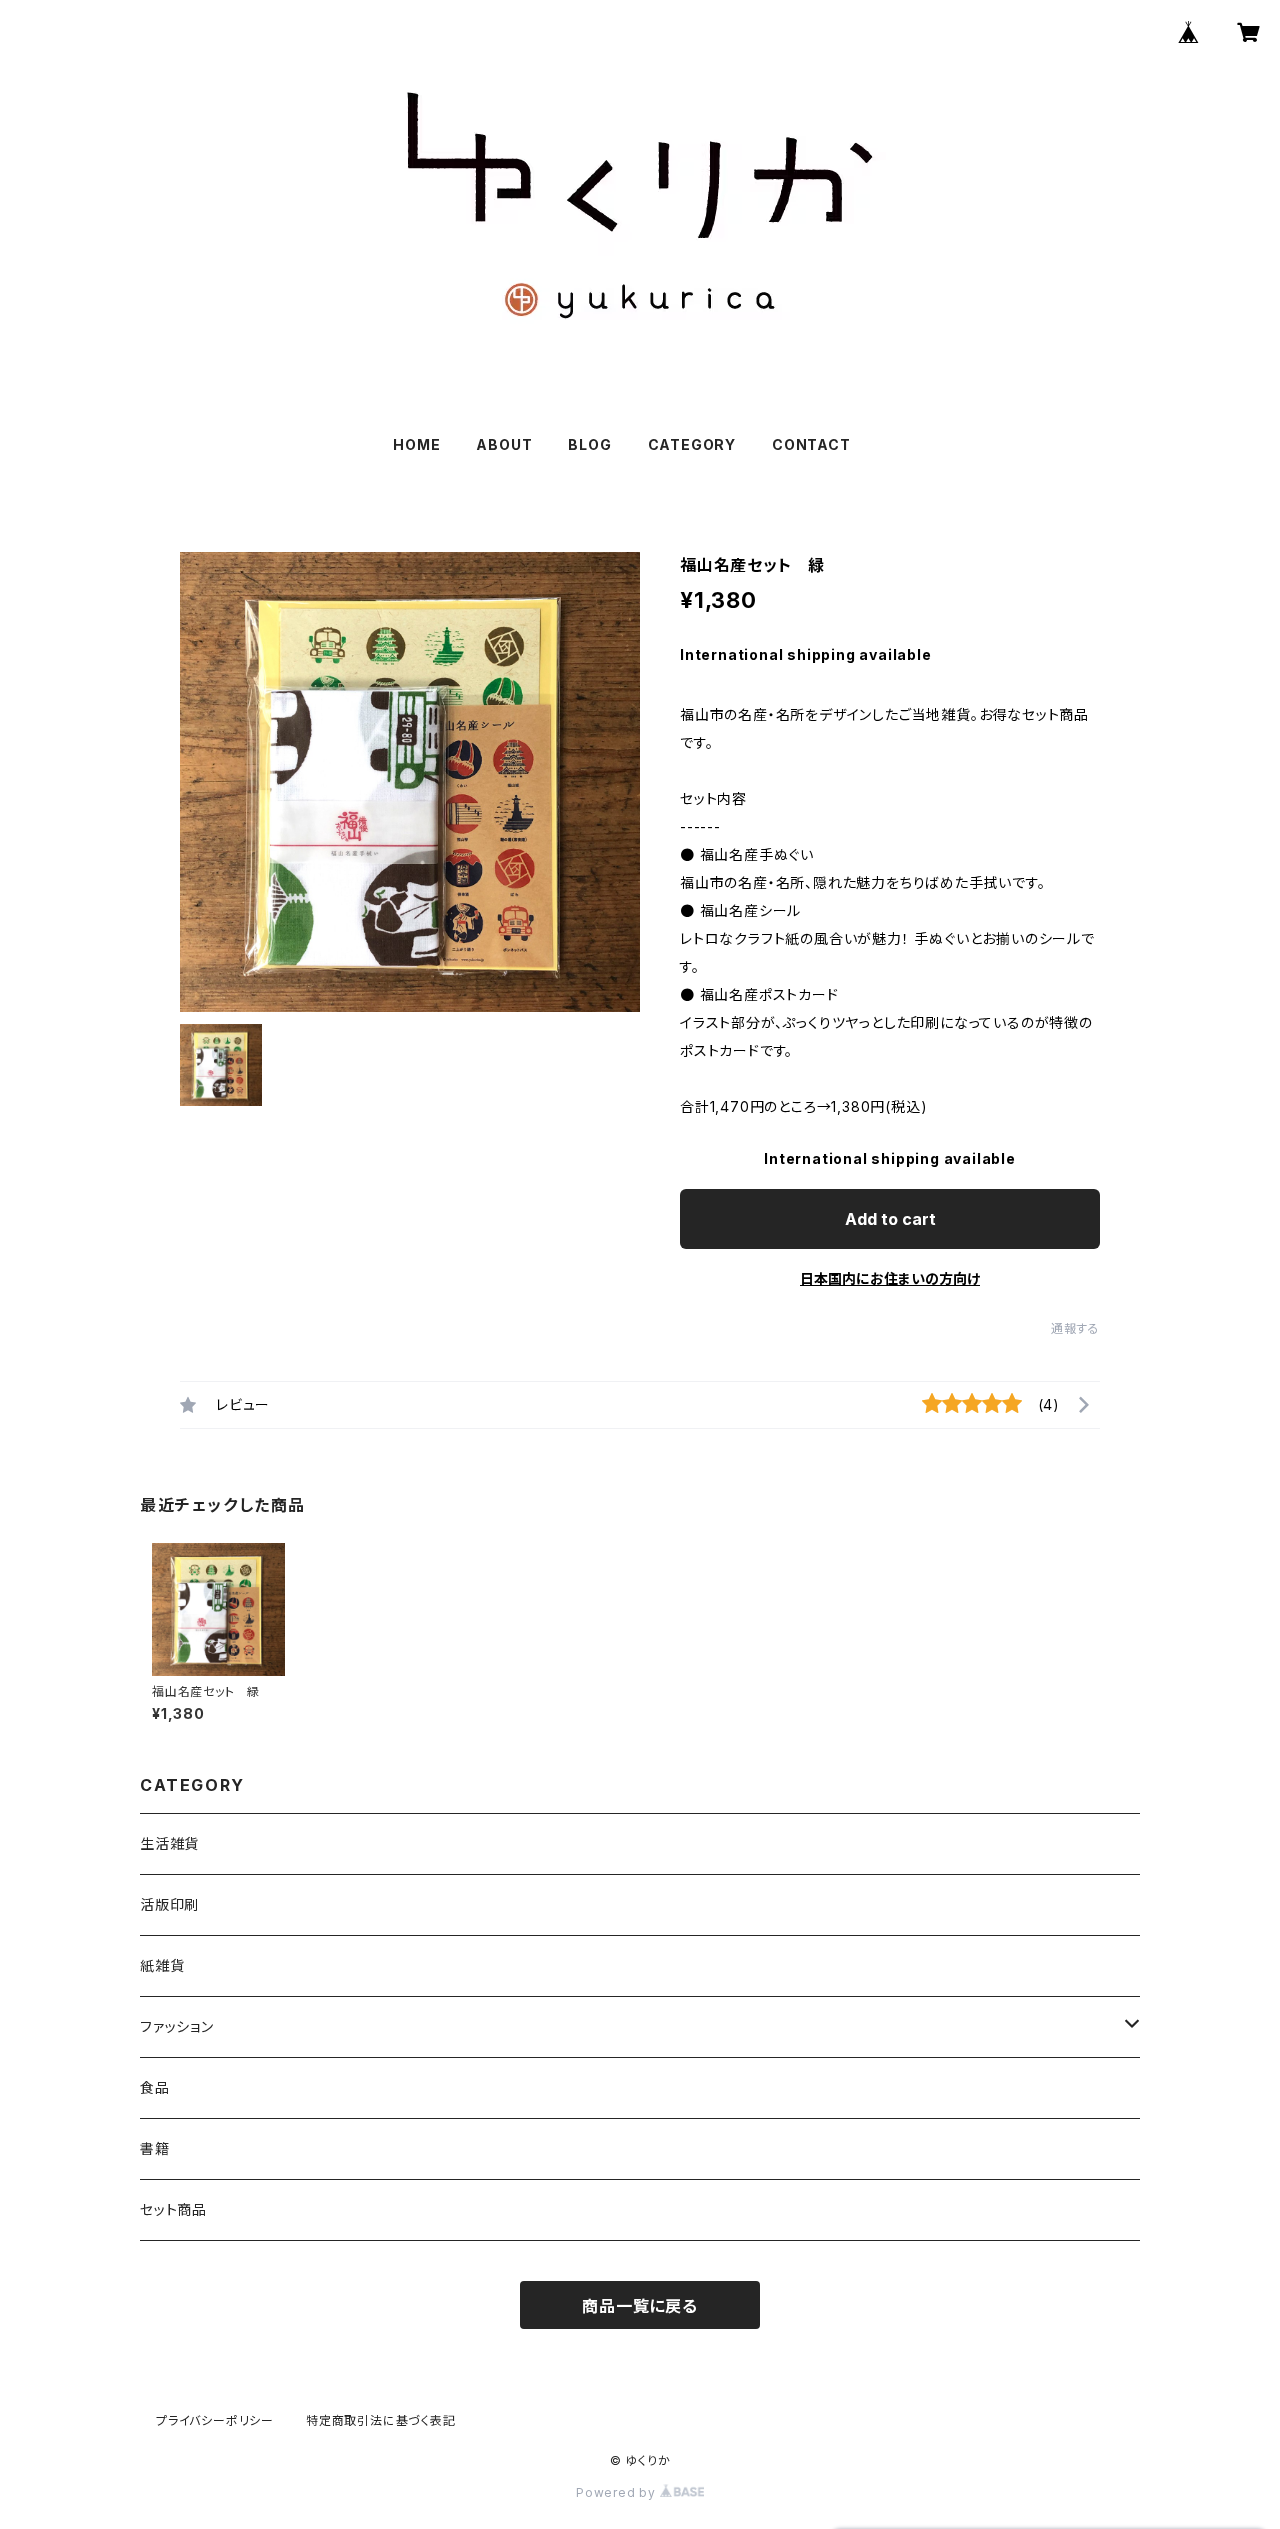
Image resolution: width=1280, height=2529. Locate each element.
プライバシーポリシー (215, 2420)
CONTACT (811, 444)
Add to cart (890, 1219)
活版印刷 (169, 1904)
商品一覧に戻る (640, 2306)
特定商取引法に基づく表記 (381, 2420)
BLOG (589, 444)
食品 (155, 2087)
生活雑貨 (169, 1843)
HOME (416, 444)
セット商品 (173, 2209)
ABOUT (504, 444)
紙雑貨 (162, 1965)
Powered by (618, 2492)
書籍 (155, 2148)
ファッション (177, 2026)
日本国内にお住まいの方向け (890, 1278)
